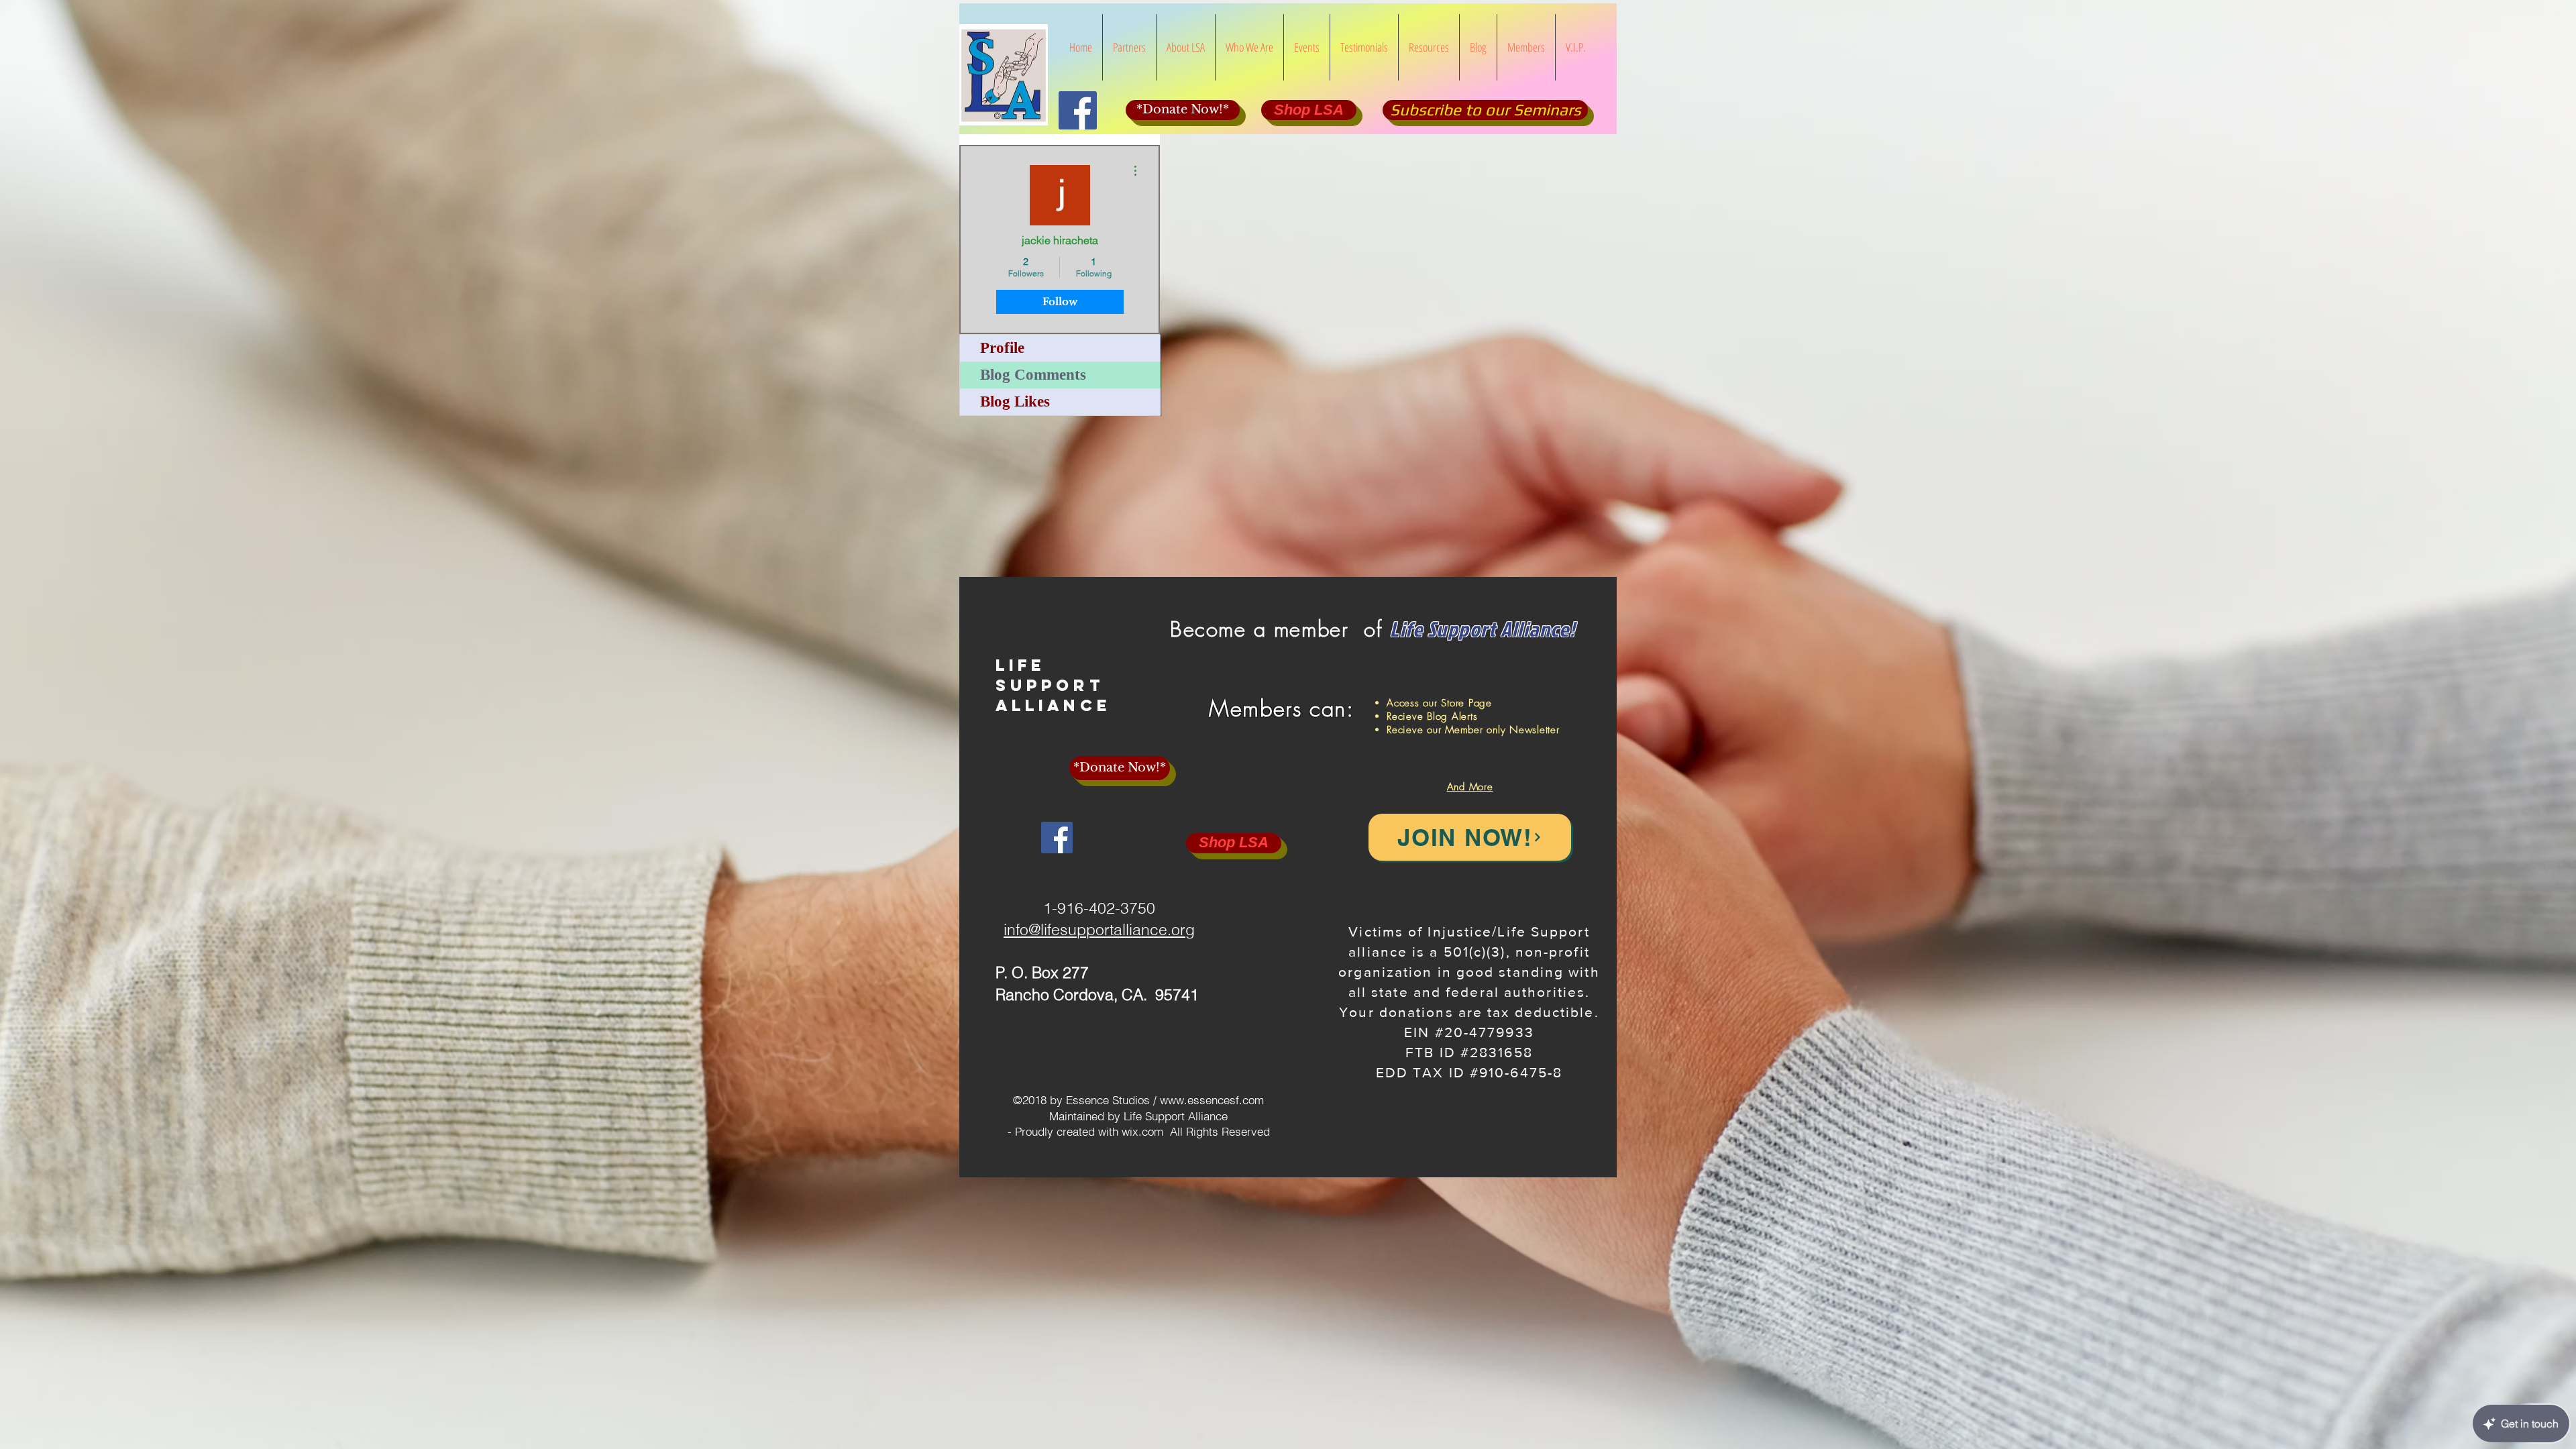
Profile (1002, 348)
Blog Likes (1015, 401)
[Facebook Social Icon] (1078, 110)
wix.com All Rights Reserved (1196, 1131)
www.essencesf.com (1212, 1100)
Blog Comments (1033, 375)
